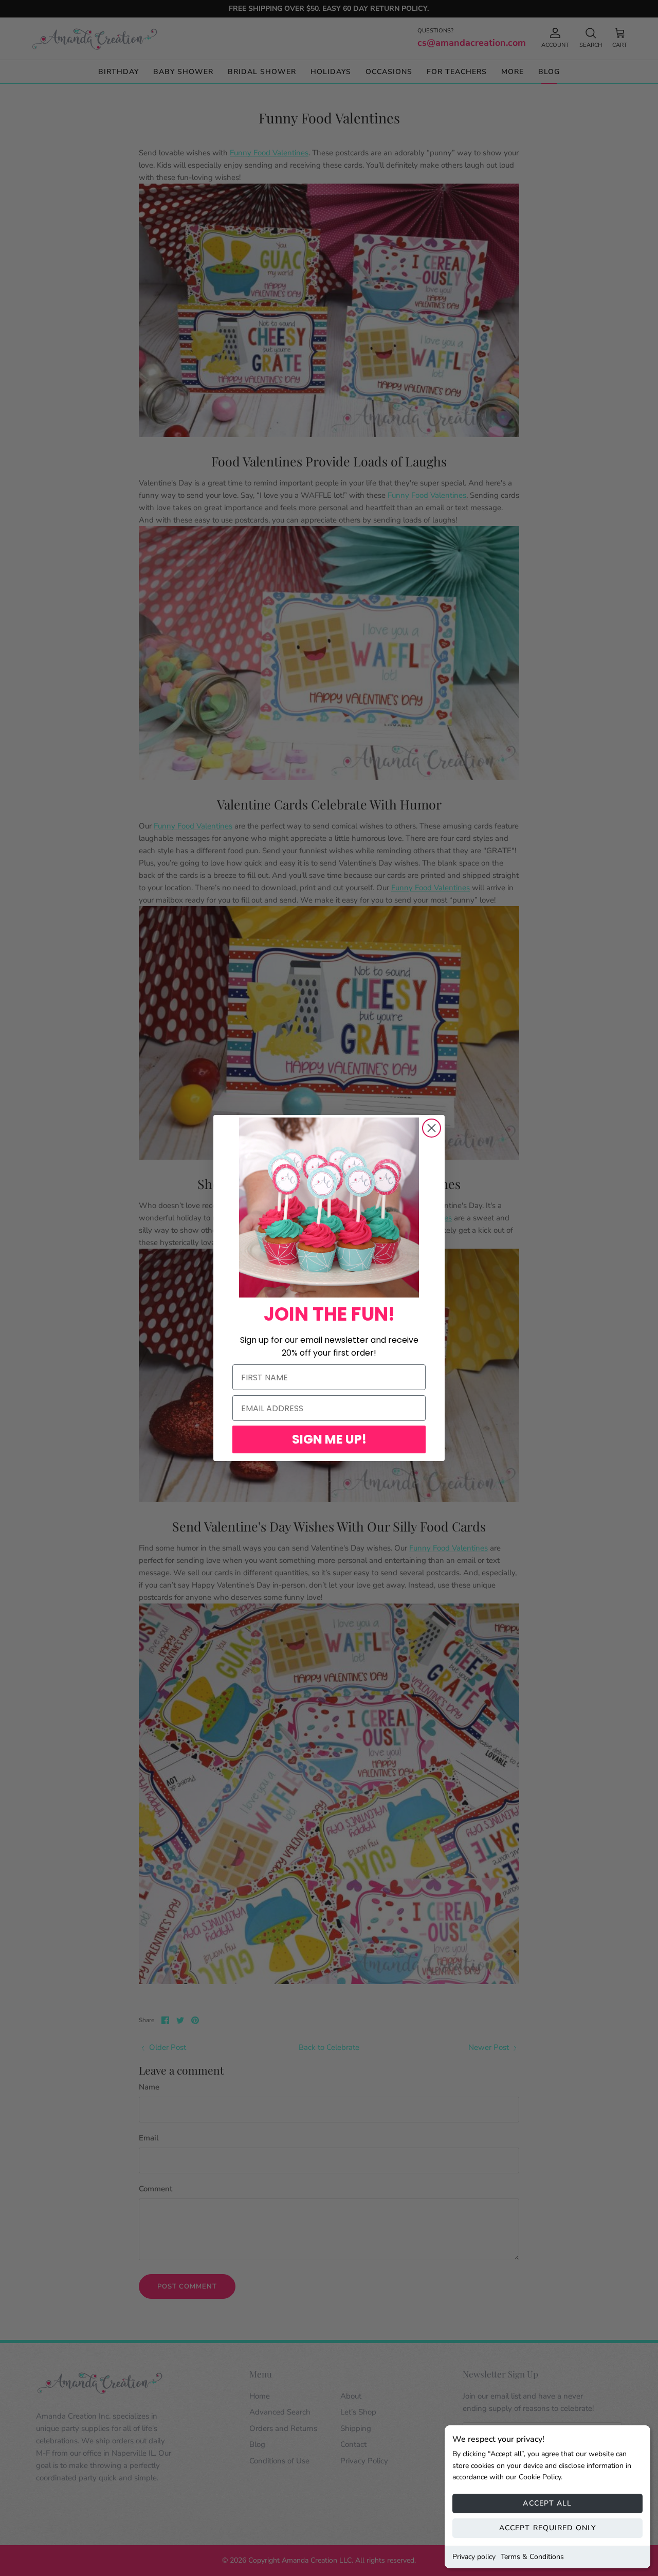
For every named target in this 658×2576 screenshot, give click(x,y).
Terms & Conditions (532, 2557)
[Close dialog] (432, 1128)
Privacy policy (474, 2557)
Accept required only (547, 2528)
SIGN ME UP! (329, 1439)
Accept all (547, 2503)
